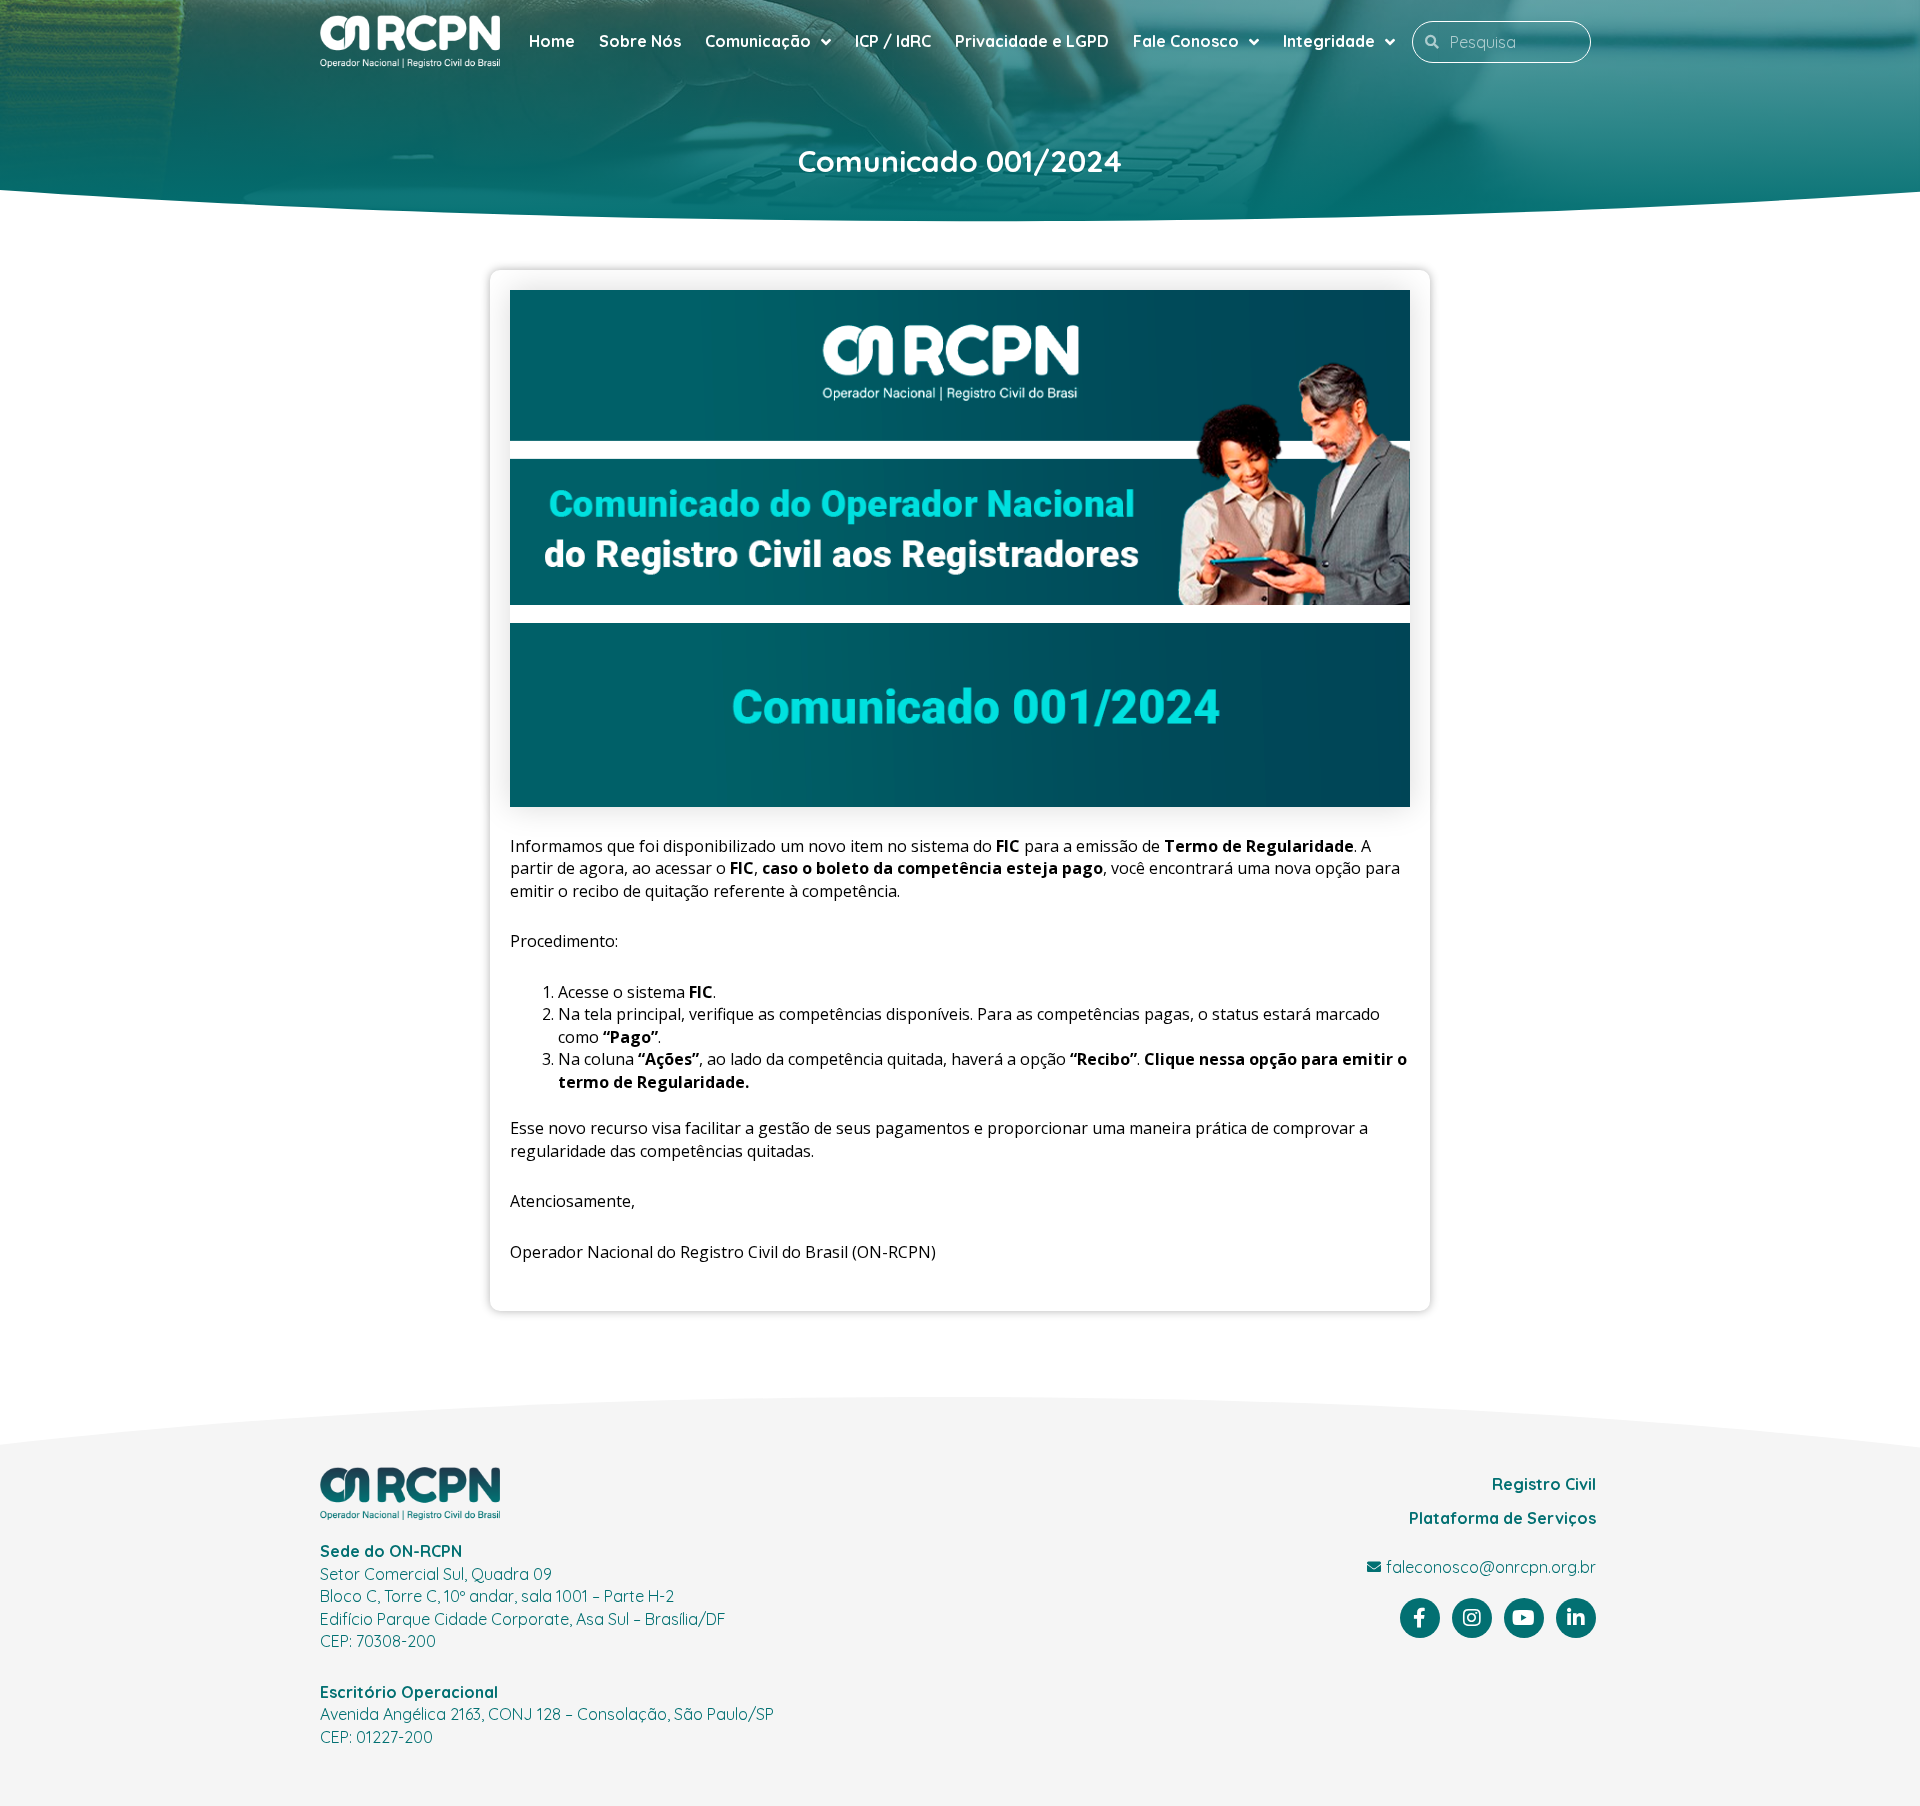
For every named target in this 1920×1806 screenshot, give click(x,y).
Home (552, 41)
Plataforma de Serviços (1502, 1518)
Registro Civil (1544, 1484)
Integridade (1329, 41)
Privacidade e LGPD (1032, 41)
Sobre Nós (640, 41)
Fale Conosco (1186, 41)
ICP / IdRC (893, 41)
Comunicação (758, 41)
